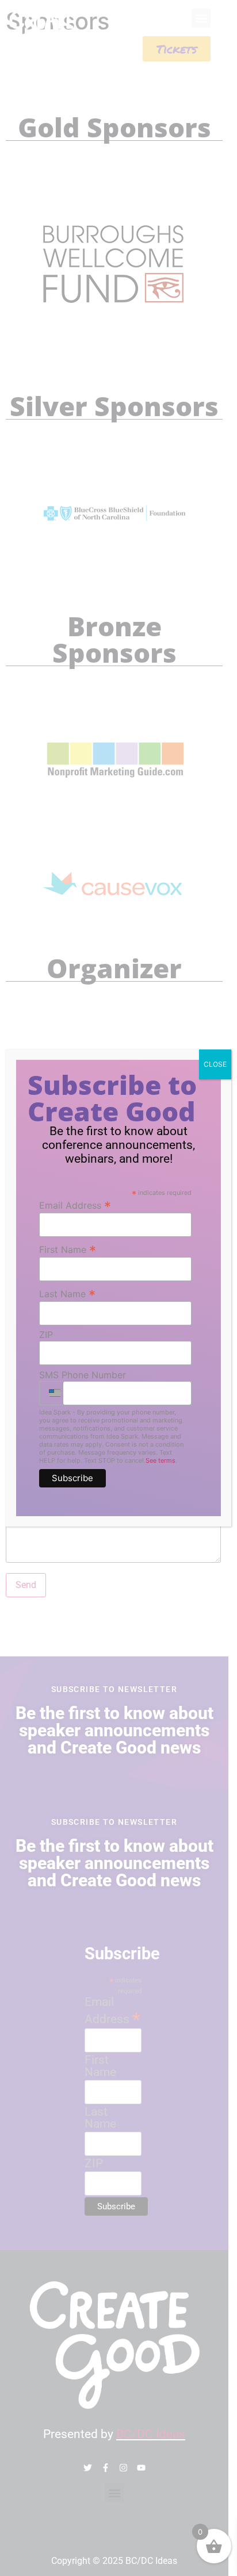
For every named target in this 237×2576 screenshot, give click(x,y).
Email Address (75, 1205)
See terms (160, 1460)
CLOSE (215, 1064)
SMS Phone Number (83, 1375)
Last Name (67, 1293)
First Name (68, 1249)
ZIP (46, 1335)
